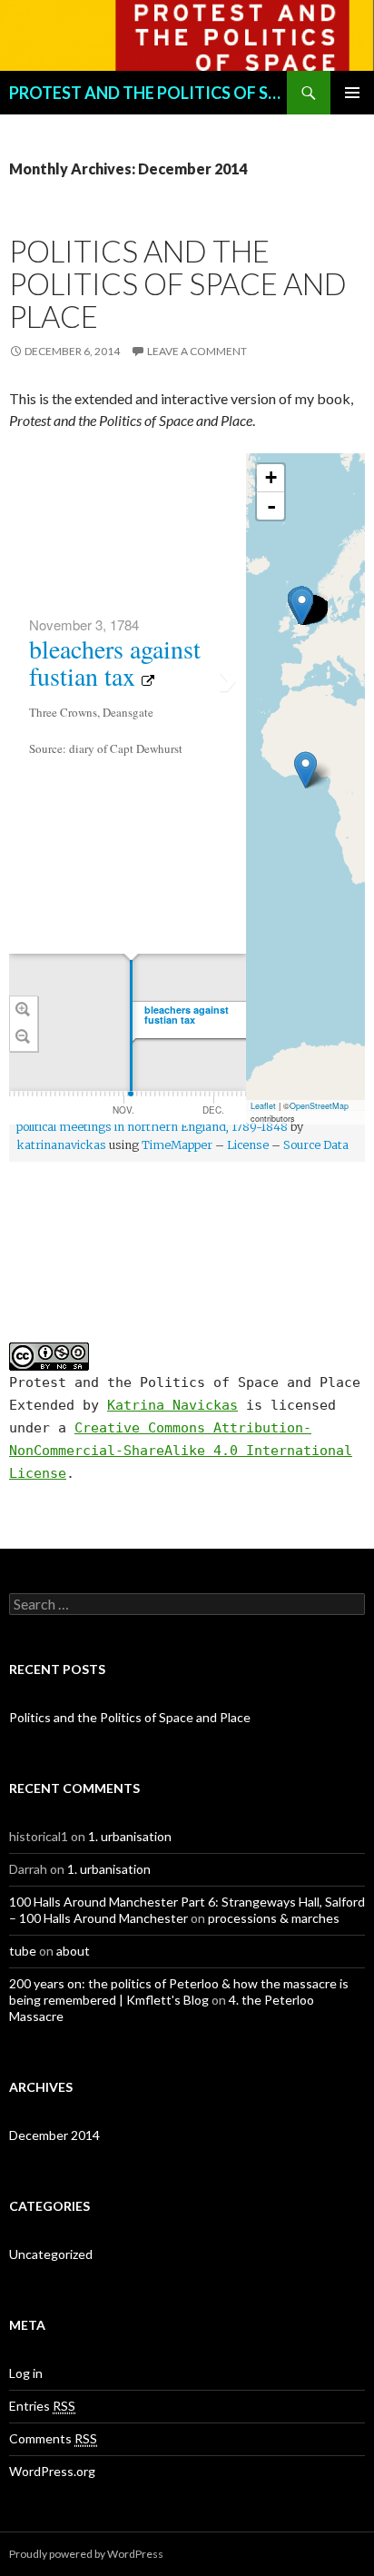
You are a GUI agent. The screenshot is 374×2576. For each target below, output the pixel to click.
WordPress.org (52, 2471)
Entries (42, 2406)
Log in (26, 2373)
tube (23, 1951)
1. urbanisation (130, 1836)
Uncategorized (51, 2254)
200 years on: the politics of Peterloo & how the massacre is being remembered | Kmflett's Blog (179, 1991)
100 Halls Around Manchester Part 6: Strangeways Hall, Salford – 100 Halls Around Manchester (187, 1910)
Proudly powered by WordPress (86, 2554)
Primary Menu (352, 93)
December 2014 (54, 2135)
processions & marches (274, 1918)
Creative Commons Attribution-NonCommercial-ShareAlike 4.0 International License (181, 1451)
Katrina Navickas (172, 1405)
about (73, 1951)
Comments (53, 2438)
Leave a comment (197, 351)
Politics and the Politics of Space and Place (178, 283)
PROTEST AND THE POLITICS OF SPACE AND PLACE (148, 93)
